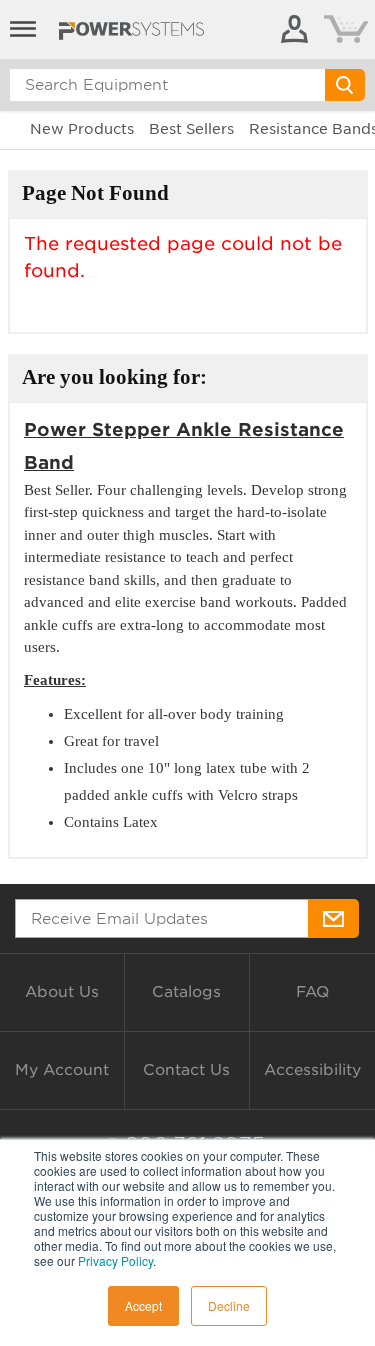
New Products (82, 129)
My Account (62, 1070)
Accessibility (312, 1070)
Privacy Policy (115, 1260)
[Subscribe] (333, 918)
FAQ (312, 992)
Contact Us (186, 1070)
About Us (62, 992)
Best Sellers (191, 129)
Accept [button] (143, 1305)
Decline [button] (229, 1305)
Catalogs (186, 992)
